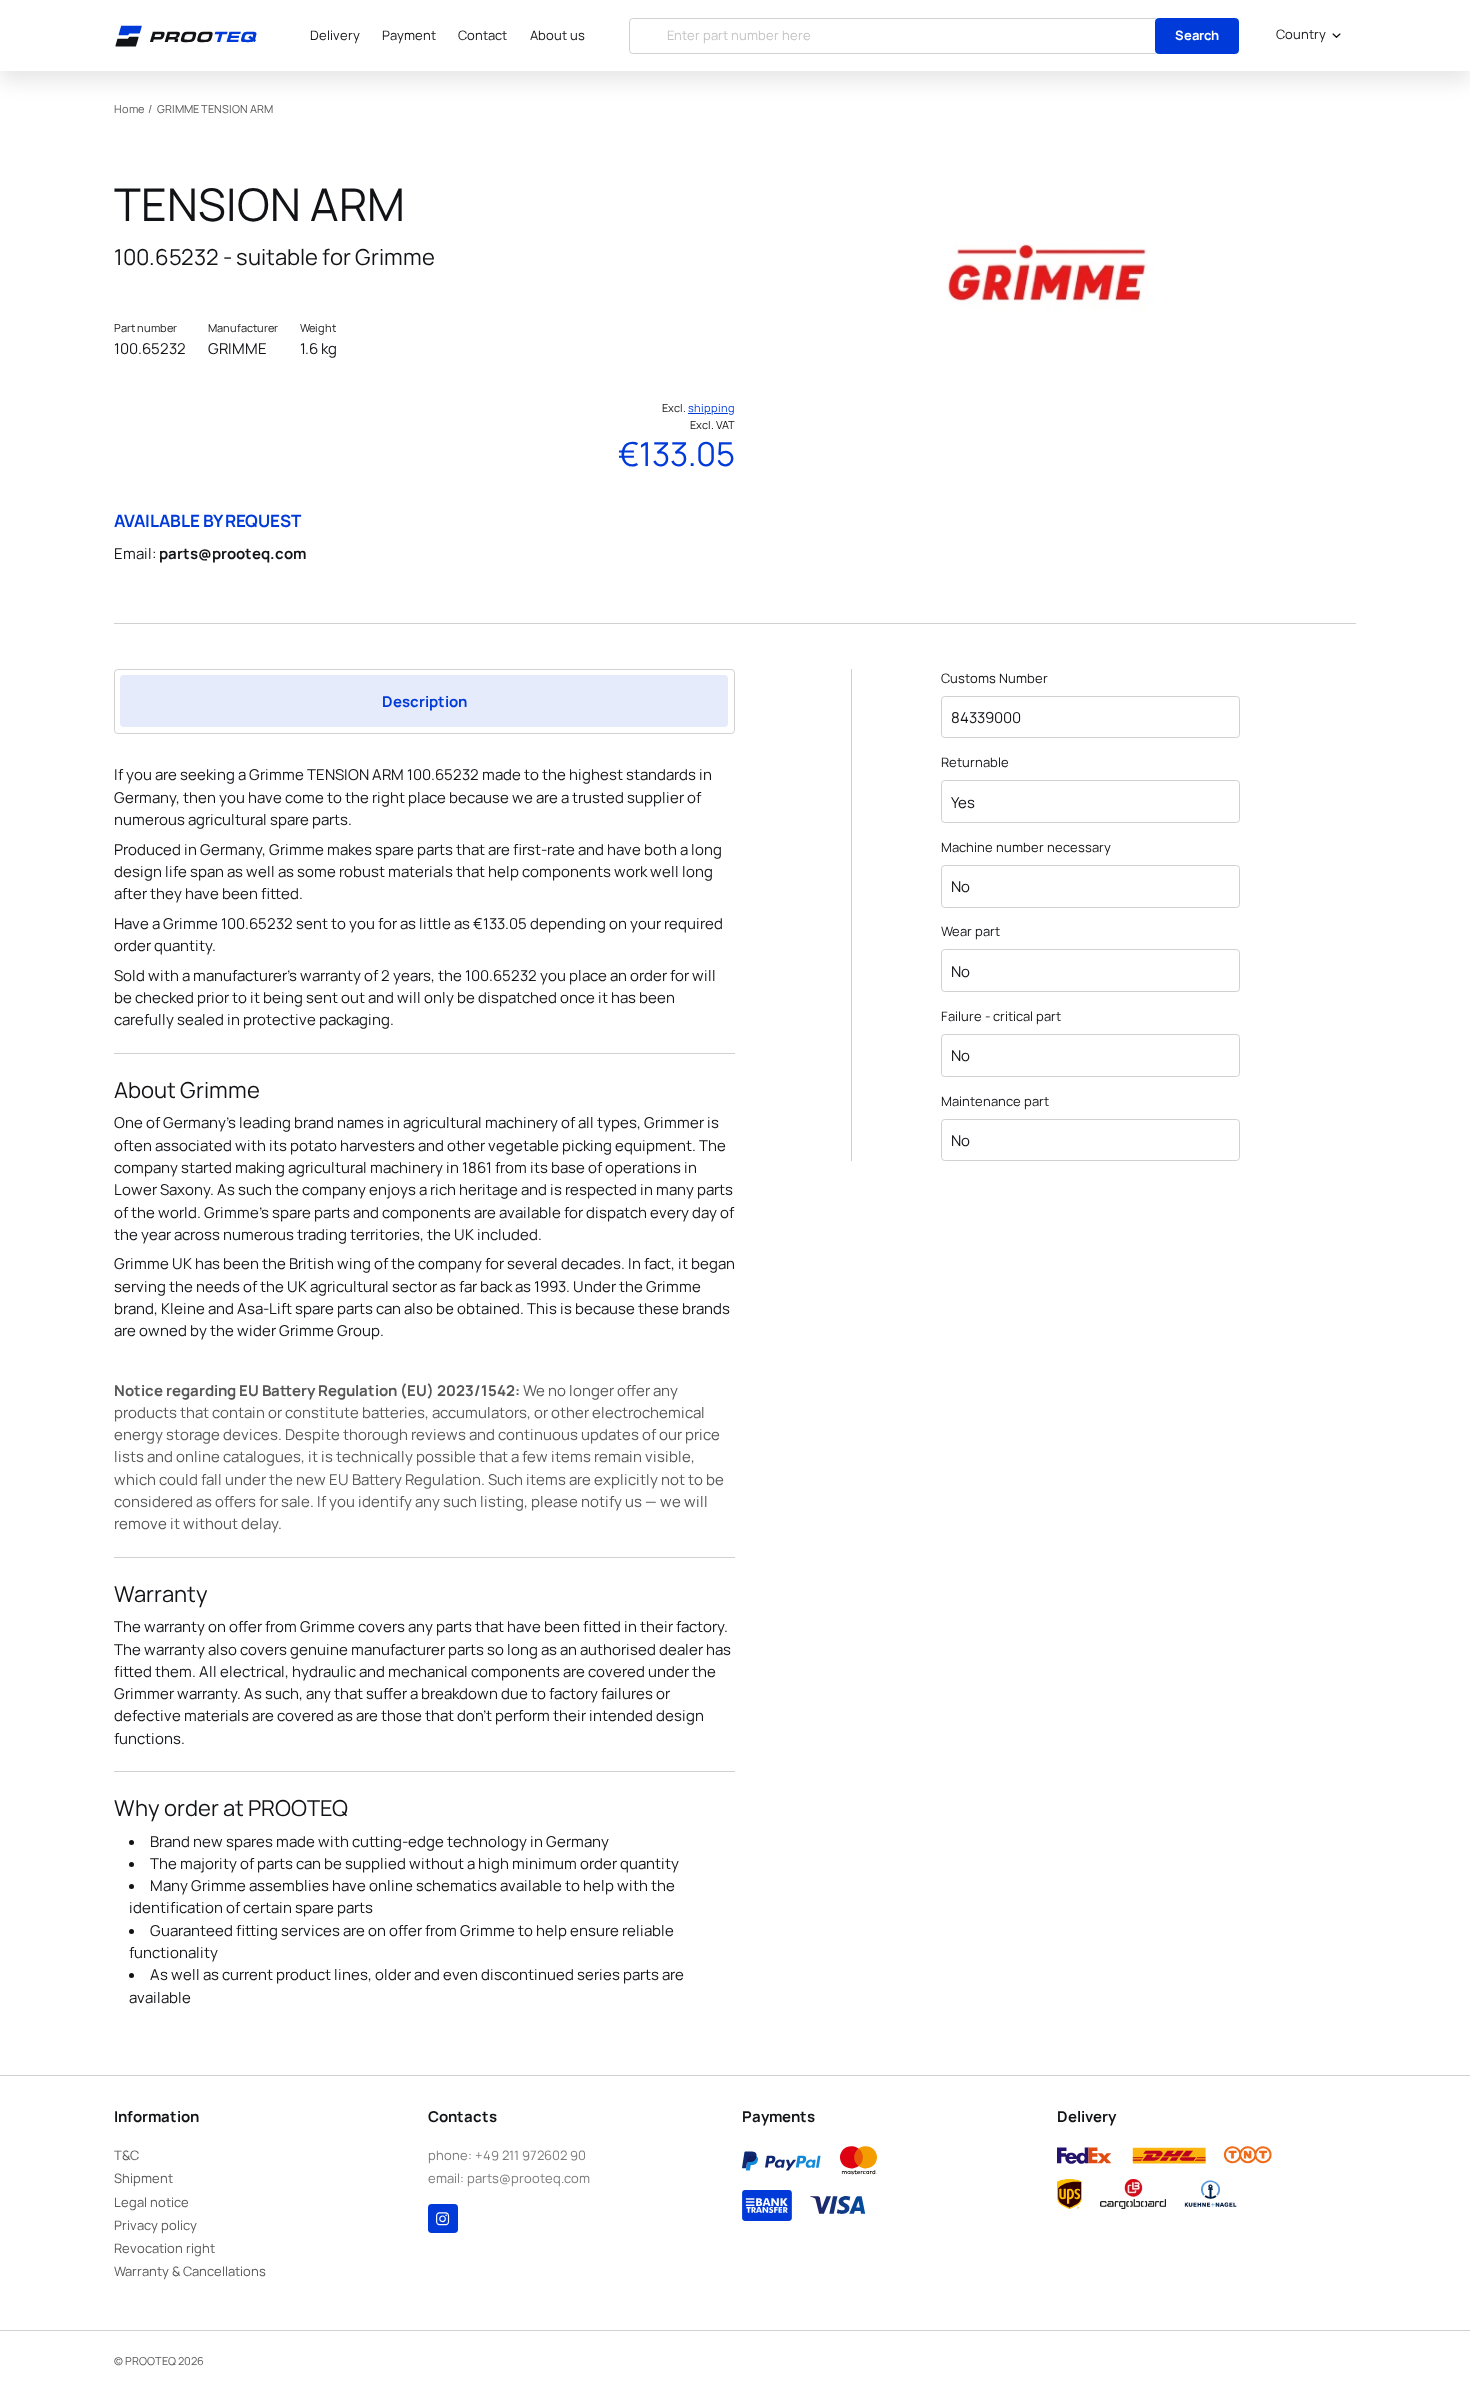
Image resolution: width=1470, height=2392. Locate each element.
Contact (482, 35)
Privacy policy (155, 2225)
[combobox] (1305, 36)
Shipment (143, 2178)
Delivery (335, 35)
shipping (711, 407)
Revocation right (164, 2248)
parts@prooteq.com (232, 553)
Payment (409, 35)
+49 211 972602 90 (530, 2155)
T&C (126, 2155)
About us (557, 35)
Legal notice (151, 2202)
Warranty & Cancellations (190, 2271)
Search (1197, 35)
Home (129, 108)
